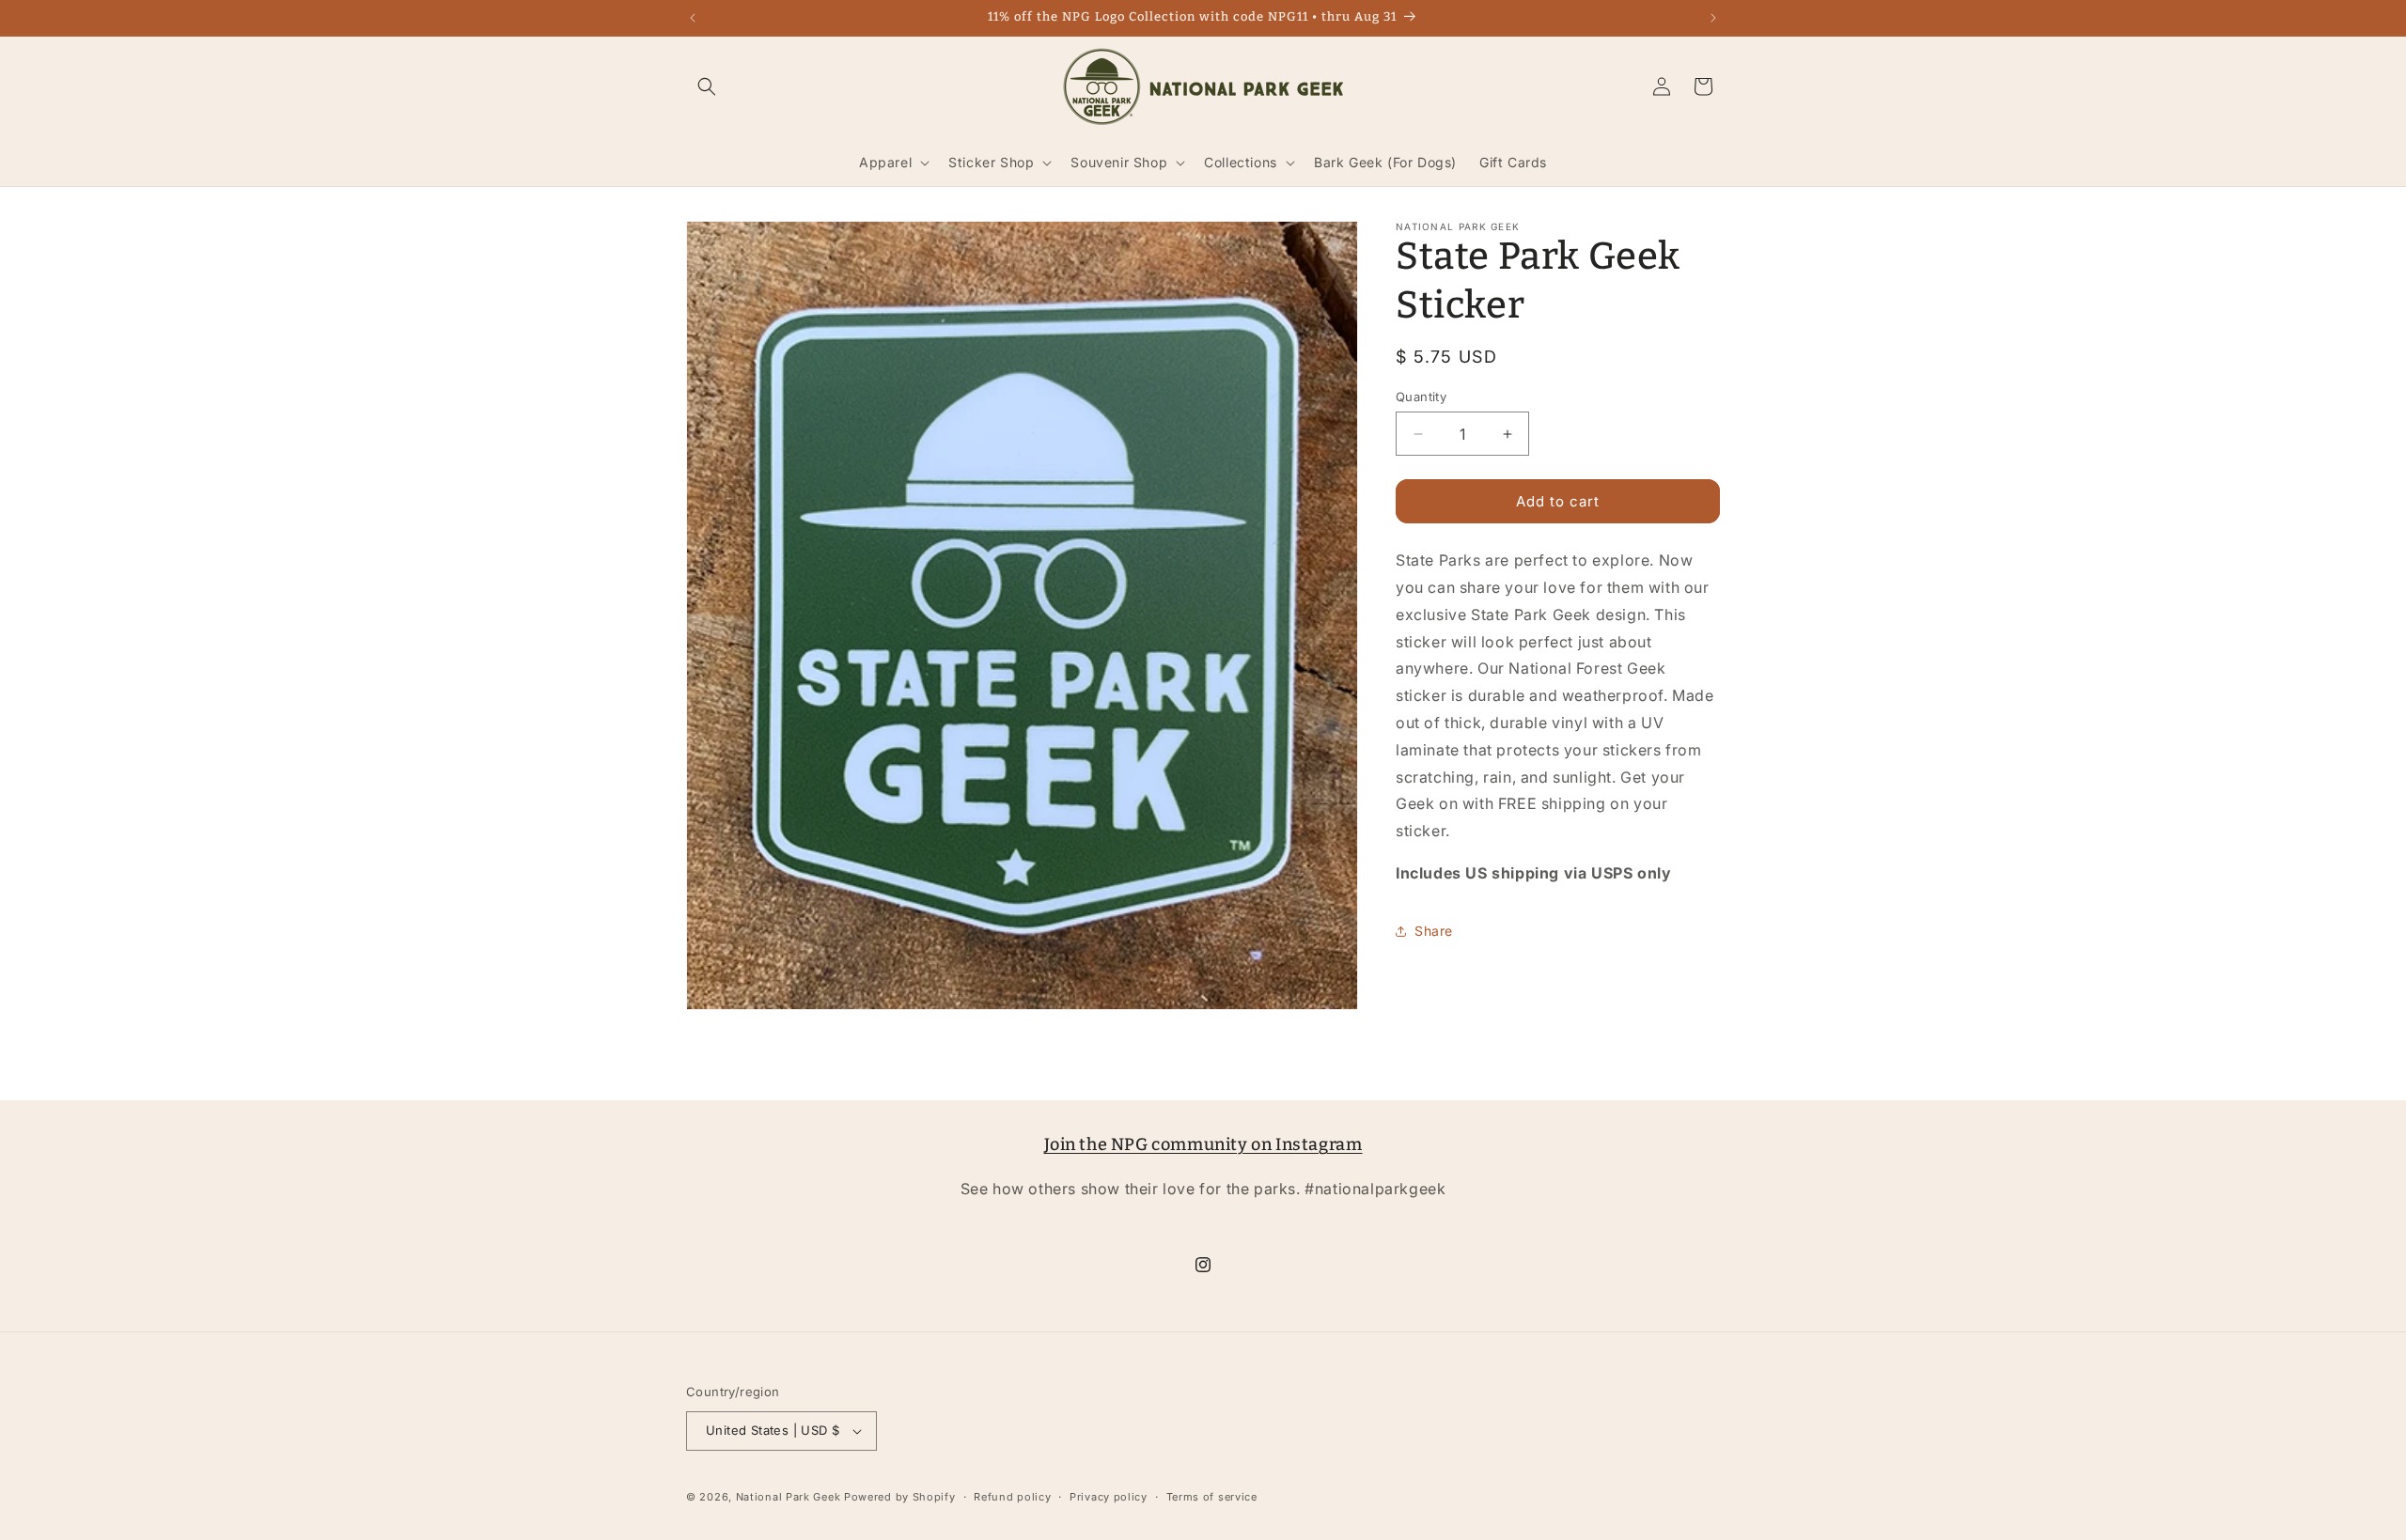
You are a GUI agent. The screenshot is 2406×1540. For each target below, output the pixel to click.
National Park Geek (789, 1497)
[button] (707, 86)
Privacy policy (1109, 1497)
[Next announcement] (1713, 18)
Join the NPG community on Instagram (1203, 1144)
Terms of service (1212, 1497)
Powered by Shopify (900, 1497)
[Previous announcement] (693, 18)
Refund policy (1012, 1497)
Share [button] (1434, 931)
